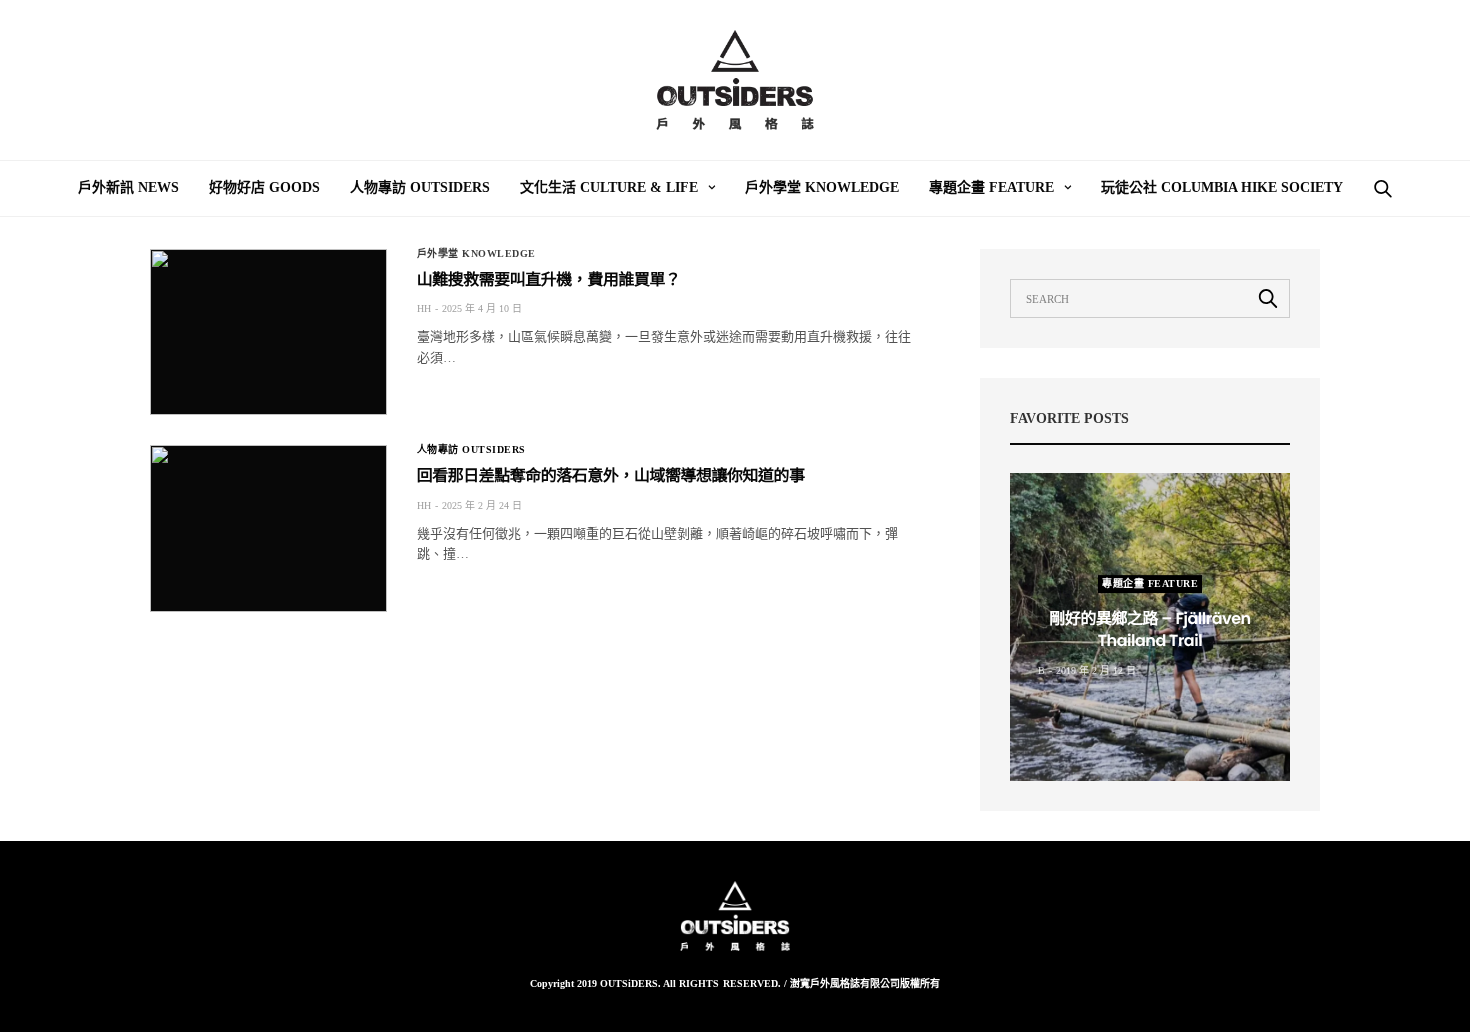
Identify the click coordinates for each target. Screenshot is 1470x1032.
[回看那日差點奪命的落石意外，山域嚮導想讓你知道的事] (268, 528)
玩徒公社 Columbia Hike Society (1222, 187)
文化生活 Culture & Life (609, 187)
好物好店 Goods (264, 187)
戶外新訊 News (128, 187)
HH (424, 308)
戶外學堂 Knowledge (822, 187)
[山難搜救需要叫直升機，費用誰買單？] (268, 332)
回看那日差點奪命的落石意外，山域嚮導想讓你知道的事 (611, 475)
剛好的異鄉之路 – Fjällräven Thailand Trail (1149, 629)
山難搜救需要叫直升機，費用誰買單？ (549, 279)
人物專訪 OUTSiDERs (420, 187)
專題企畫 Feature (991, 187)
